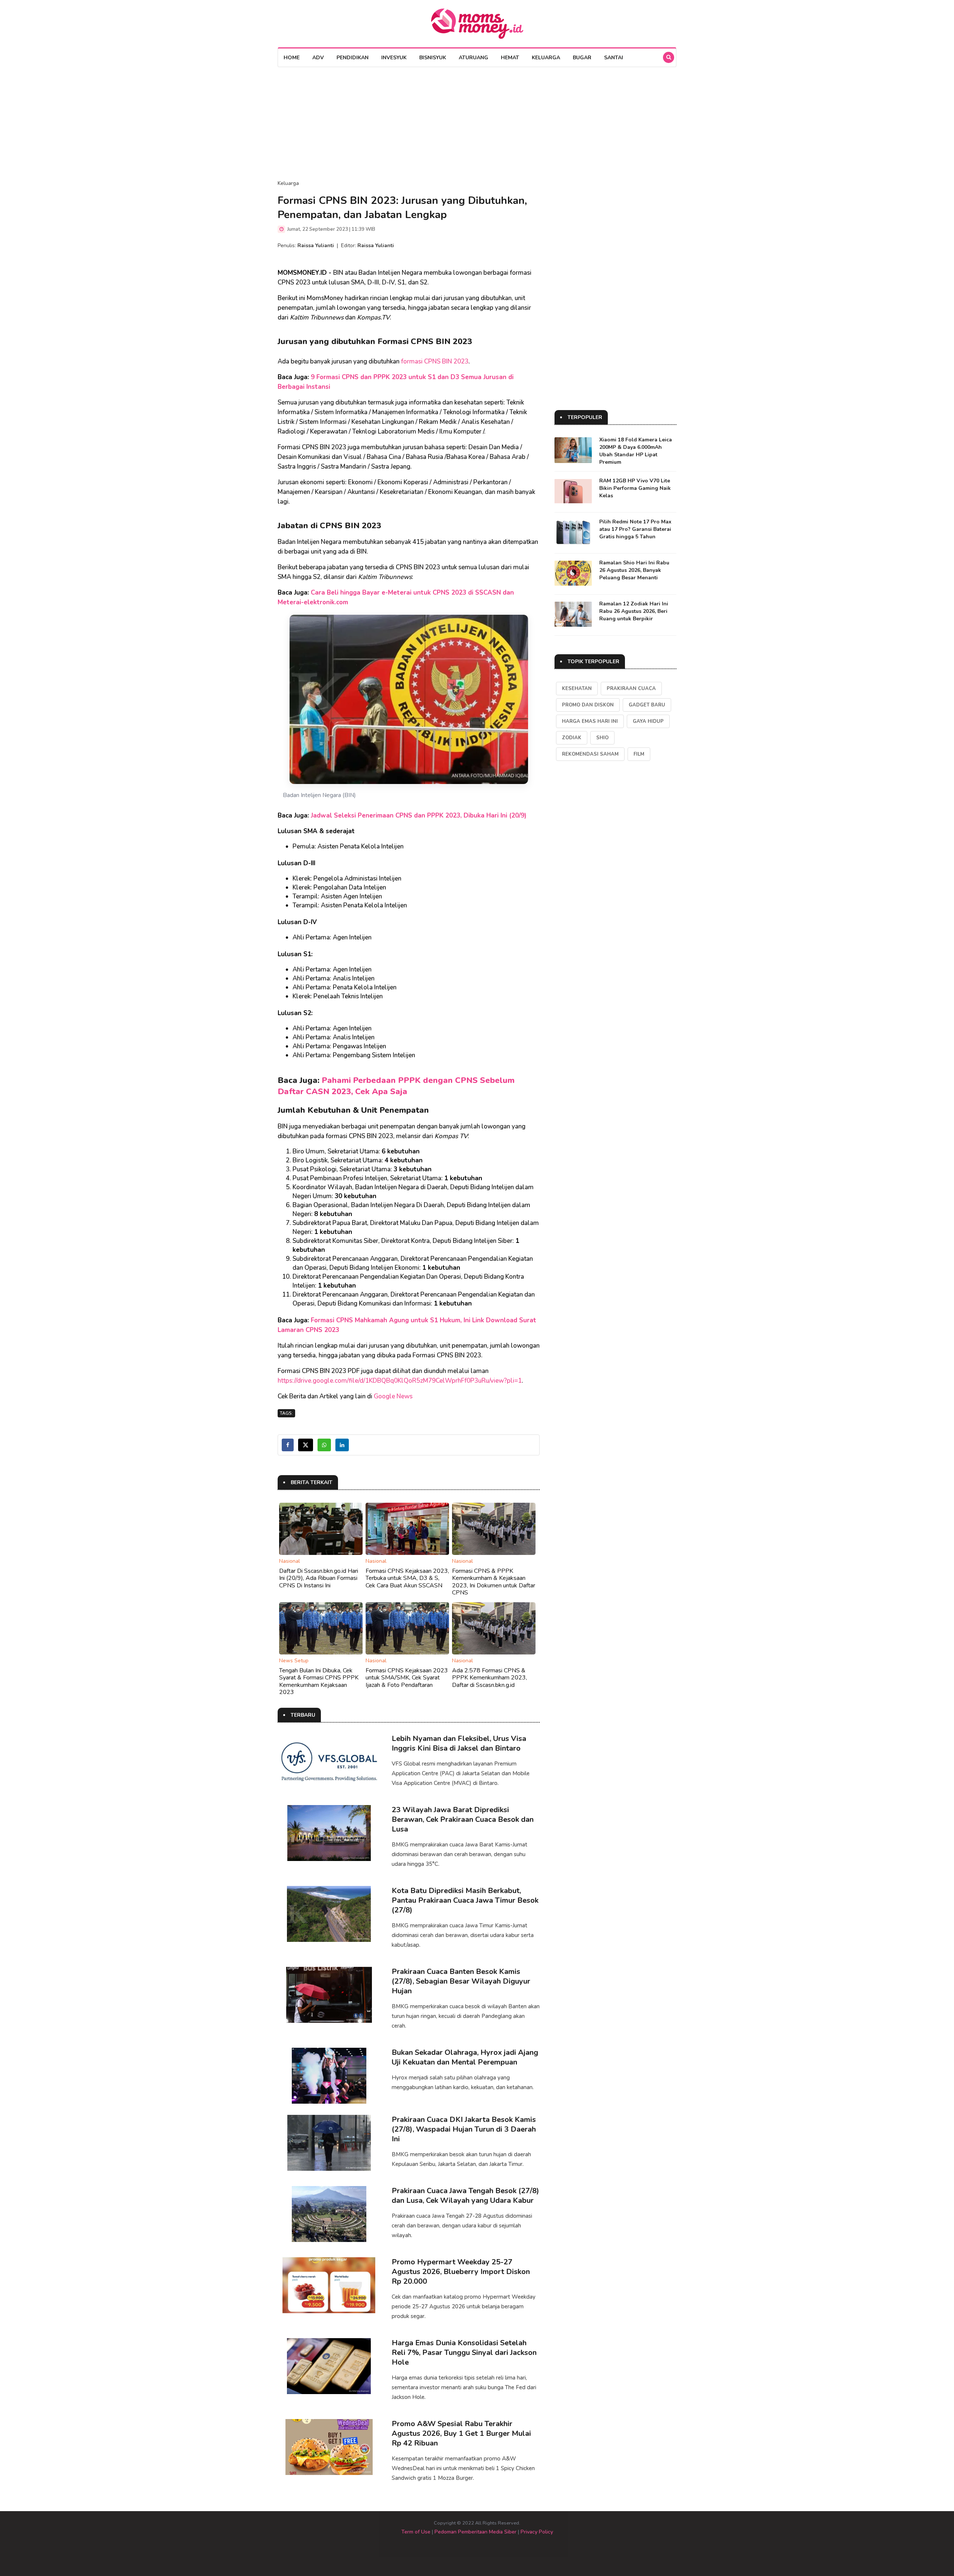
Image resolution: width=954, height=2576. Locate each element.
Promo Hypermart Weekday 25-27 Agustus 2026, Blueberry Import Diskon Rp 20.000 (461, 2272)
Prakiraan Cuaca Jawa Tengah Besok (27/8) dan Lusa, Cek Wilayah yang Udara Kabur (465, 2196)
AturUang (473, 58)
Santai (614, 58)
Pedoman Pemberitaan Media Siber (476, 2532)
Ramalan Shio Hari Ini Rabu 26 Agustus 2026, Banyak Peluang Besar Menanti (634, 570)
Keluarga (546, 58)
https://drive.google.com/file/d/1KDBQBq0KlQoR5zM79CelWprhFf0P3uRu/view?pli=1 (400, 1381)
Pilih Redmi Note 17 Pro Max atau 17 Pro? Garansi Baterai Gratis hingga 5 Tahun (635, 529)
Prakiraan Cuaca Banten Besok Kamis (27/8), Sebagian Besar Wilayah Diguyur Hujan (461, 1981)
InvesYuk (394, 58)
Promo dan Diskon (588, 705)
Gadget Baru (647, 705)
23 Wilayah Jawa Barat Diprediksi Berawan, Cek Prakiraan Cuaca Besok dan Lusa (463, 1819)
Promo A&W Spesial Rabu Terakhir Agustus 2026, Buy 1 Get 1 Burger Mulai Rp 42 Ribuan (461, 2433)
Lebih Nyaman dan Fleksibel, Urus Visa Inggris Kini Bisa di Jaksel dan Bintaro (459, 1743)
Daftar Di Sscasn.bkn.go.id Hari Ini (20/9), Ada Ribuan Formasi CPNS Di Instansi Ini (319, 1578)
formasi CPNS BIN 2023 (435, 361)
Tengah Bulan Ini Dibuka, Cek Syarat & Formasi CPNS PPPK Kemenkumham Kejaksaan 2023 (319, 1681)
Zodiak (572, 738)
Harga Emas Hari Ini (590, 721)
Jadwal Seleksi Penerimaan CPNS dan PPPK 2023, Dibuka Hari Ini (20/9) (419, 815)
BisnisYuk (433, 58)
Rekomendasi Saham (590, 754)
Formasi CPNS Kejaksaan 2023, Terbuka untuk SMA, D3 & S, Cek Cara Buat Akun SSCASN (407, 1578)
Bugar (582, 58)
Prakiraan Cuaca (631, 689)
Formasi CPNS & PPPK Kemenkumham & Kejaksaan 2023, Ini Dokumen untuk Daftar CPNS (494, 1582)
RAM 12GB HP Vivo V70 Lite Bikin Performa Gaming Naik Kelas (635, 488)
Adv (318, 58)
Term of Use (416, 2532)
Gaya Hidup (648, 721)
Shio (602, 738)
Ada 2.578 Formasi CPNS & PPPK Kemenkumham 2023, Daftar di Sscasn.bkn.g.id (489, 1678)
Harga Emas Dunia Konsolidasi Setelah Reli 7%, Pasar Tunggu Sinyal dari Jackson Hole (464, 2353)
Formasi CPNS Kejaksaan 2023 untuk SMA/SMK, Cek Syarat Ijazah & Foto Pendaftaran (407, 1678)
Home (292, 58)
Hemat (510, 58)
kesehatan (577, 689)
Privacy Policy (537, 2532)
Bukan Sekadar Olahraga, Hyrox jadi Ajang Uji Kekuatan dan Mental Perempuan (465, 2057)
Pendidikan (353, 58)
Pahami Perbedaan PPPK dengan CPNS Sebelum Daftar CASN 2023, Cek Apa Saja (396, 1086)
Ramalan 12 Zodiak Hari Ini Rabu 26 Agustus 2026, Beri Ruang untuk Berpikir (634, 611)
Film (639, 754)
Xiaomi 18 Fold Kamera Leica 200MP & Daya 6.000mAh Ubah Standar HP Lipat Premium (636, 451)
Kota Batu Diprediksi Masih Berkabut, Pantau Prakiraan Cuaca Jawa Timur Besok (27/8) (465, 1900)
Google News (393, 1396)
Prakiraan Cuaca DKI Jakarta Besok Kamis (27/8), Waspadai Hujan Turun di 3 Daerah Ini (464, 2129)
